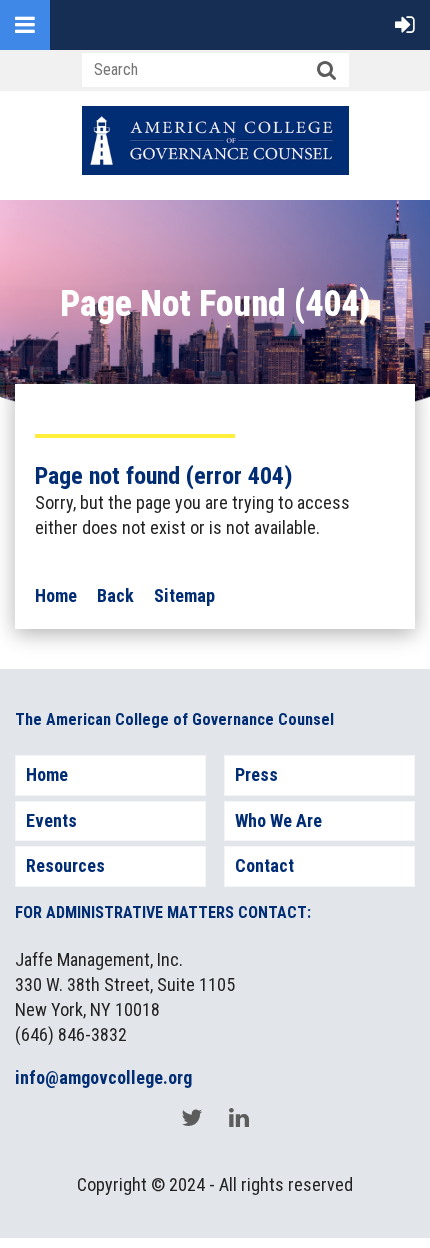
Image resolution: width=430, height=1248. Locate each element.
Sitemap (184, 595)
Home (56, 595)
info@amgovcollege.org (103, 1077)
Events (51, 820)
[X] (191, 1117)
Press (256, 774)
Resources (65, 865)
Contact (264, 865)
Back (115, 595)
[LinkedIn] (238, 1117)
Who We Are (278, 820)
